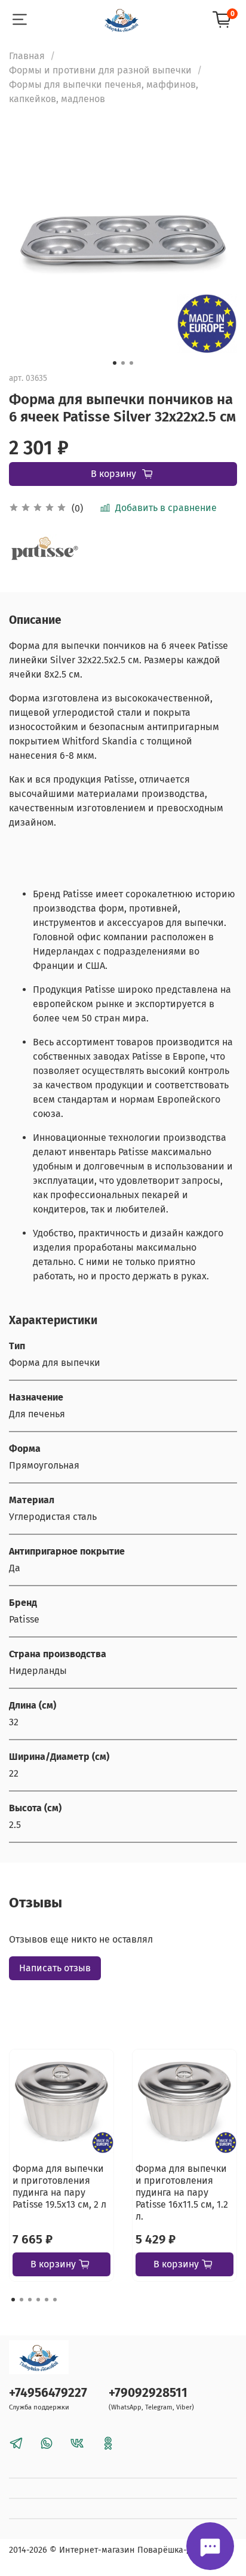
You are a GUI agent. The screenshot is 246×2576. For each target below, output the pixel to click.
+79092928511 (148, 2393)
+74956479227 (48, 2393)
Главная (27, 56)
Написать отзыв (55, 1968)
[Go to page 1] (13, 2300)
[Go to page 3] (30, 2300)
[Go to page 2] (21, 2300)
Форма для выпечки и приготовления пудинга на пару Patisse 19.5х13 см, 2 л (59, 2186)
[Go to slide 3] (131, 363)
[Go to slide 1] (115, 363)
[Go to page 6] (55, 2300)
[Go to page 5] (47, 2300)
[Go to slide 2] (123, 363)
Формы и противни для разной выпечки (100, 70)
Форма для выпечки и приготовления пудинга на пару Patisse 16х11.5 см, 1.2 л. (182, 2192)
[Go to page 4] (38, 2300)
